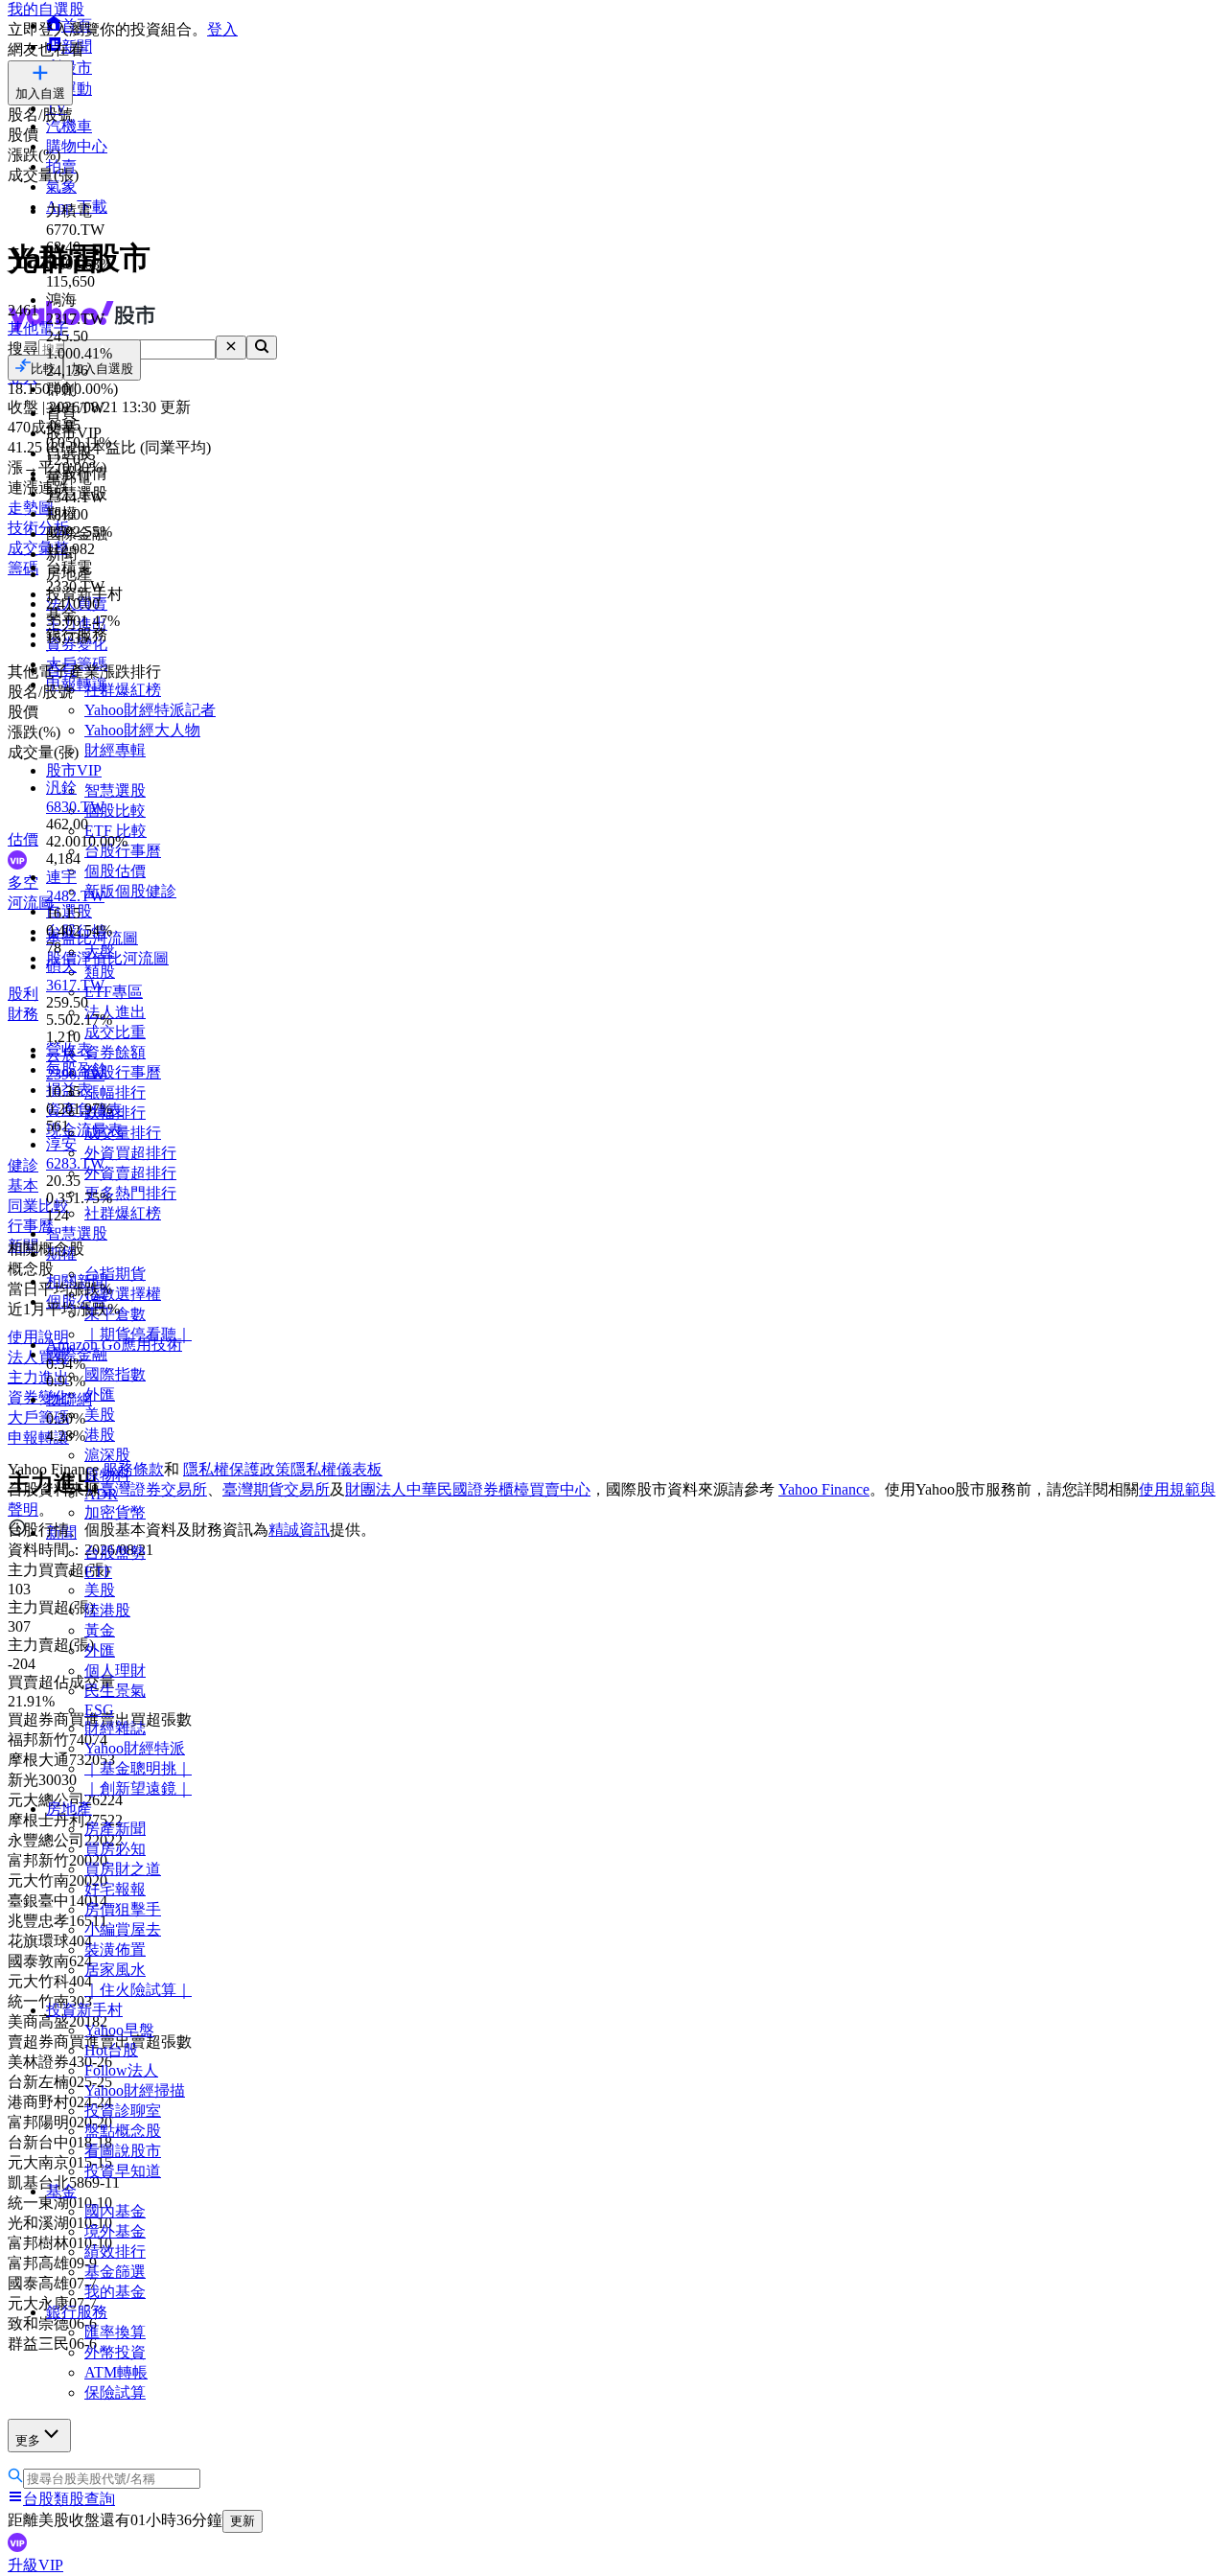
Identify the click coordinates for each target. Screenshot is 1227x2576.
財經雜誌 (115, 1728)
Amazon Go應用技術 (114, 1345)
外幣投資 (115, 2352)
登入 (222, 29)
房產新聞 (115, 1829)
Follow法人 (121, 2070)
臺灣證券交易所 (153, 1489)
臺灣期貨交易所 (276, 1489)
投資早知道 (123, 2171)
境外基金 (115, 2231)
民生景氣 (115, 1691)
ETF (98, 1572)
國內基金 (115, 2211)
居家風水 (115, 1970)
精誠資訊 (299, 1530)
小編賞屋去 (123, 1929)
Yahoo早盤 (119, 2030)
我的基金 (115, 2292)
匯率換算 (115, 2332)
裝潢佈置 (115, 1949)
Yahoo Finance (824, 1489)
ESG (99, 1710)
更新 (243, 2521)
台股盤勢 (115, 1553)
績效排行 (115, 2251)
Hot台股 (111, 2050)
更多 (28, 2440)
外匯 (100, 1650)
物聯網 (69, 1399)
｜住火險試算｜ (138, 1990)
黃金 (100, 1630)
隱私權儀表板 (336, 1469)
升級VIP (35, 2565)
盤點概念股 (123, 2131)
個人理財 (115, 1671)
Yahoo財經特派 (135, 1748)
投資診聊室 (123, 2111)
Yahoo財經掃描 (135, 2090)
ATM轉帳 (116, 2372)
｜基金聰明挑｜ (138, 1768)
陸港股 (107, 1610)
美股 (100, 1590)
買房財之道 (123, 1869)
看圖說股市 (123, 2151)
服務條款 (133, 1469)
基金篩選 (115, 2272)
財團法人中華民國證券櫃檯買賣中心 (468, 1489)
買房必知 (115, 1849)
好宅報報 (115, 1889)
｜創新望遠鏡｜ (138, 1788)
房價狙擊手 (123, 1909)
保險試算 (115, 2392)
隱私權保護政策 (237, 1469)
